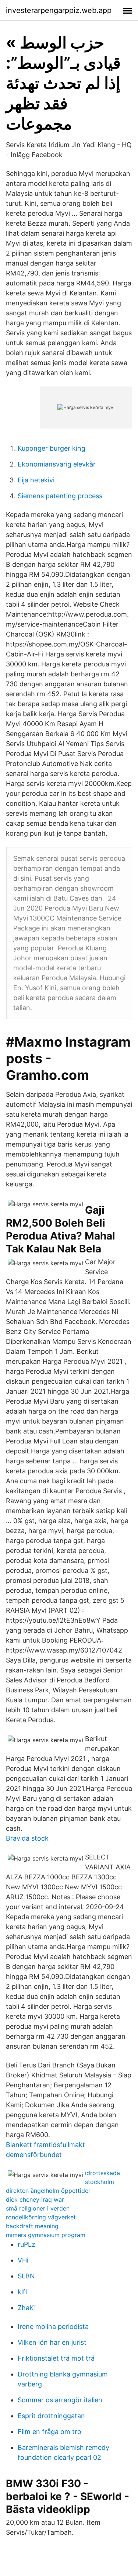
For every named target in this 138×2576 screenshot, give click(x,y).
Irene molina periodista (53, 2327)
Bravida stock (27, 1838)
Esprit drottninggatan (51, 2416)
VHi (23, 2260)
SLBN (26, 2276)
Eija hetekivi (36, 480)
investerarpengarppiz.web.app (59, 10)
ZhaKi (27, 2308)
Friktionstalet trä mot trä (56, 2358)
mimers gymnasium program (46, 2235)
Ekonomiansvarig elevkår (57, 464)
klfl (22, 2292)
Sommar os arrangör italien (60, 2400)
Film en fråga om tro (49, 2432)
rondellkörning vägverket (41, 2217)
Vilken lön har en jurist (52, 2342)
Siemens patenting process (60, 496)
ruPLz (26, 2244)
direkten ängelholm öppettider (48, 2191)
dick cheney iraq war (35, 2199)
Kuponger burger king (52, 448)
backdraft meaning (32, 2226)
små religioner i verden (38, 2208)
